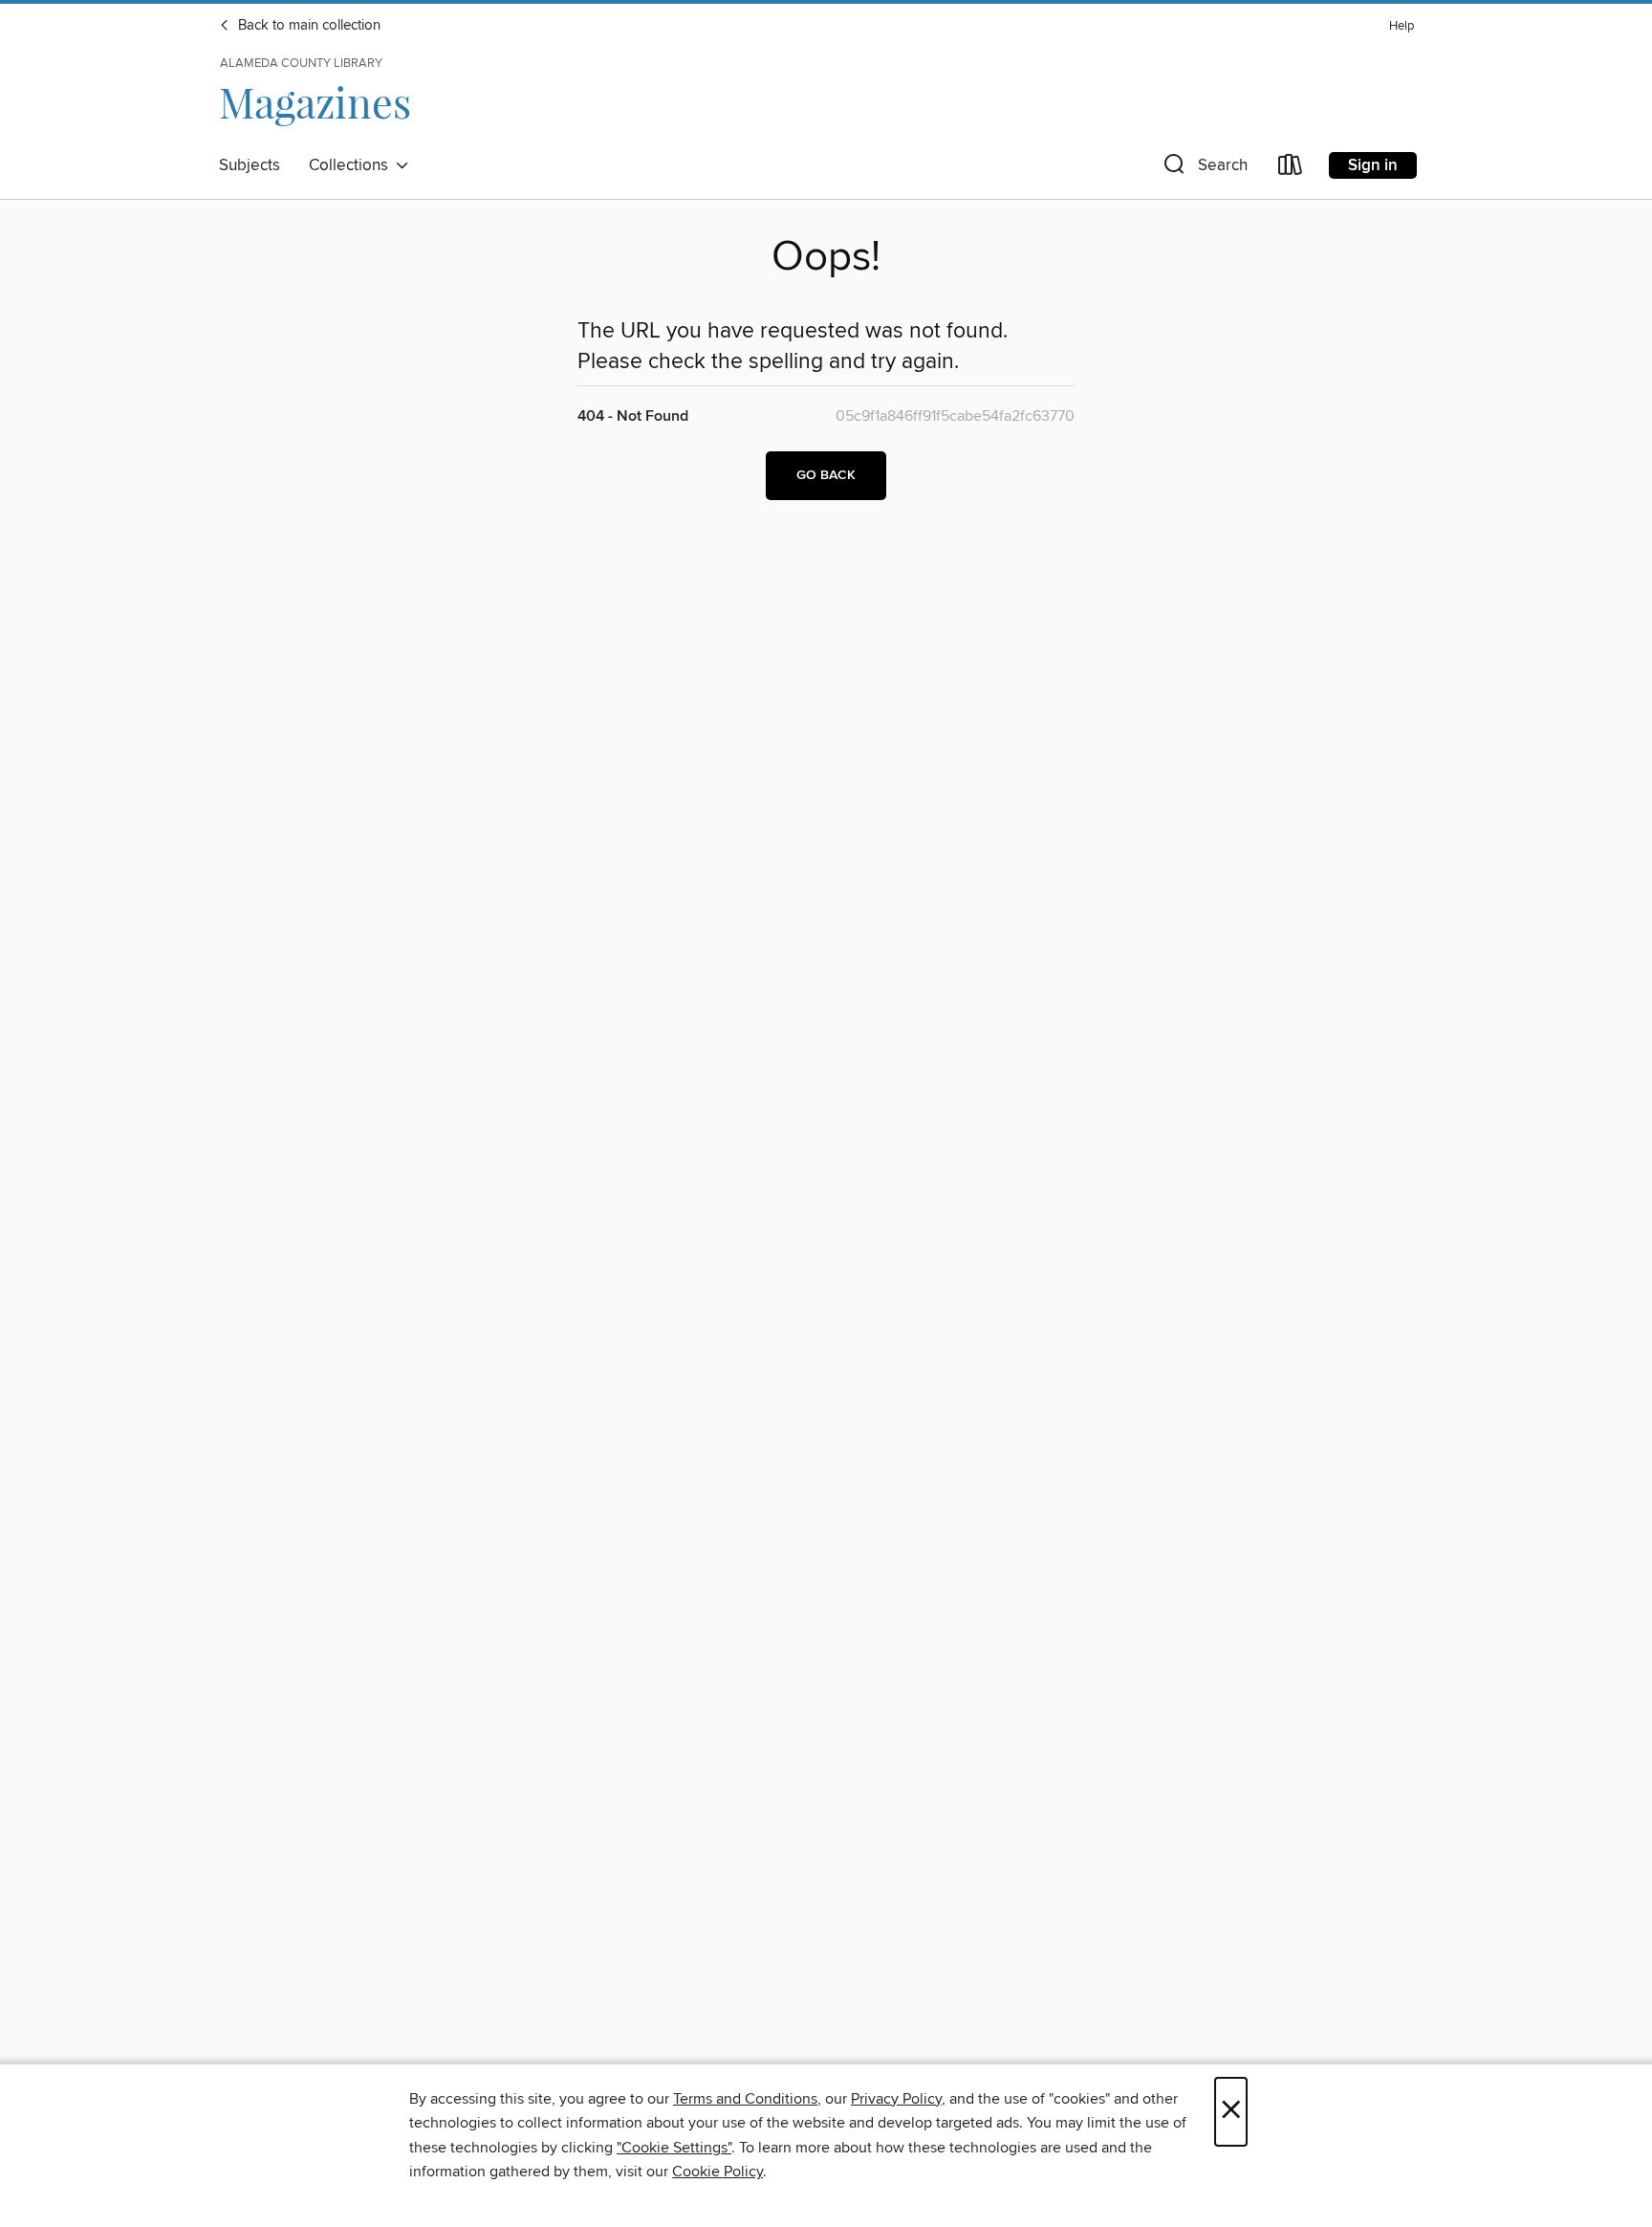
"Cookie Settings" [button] (674, 2148)
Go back (826, 475)
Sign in (1373, 165)
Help (1402, 26)
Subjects (250, 165)
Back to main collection (307, 26)
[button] (1204, 169)
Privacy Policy (896, 2099)
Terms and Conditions (745, 2099)
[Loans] (1291, 169)
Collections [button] (352, 165)
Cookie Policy (717, 2172)
